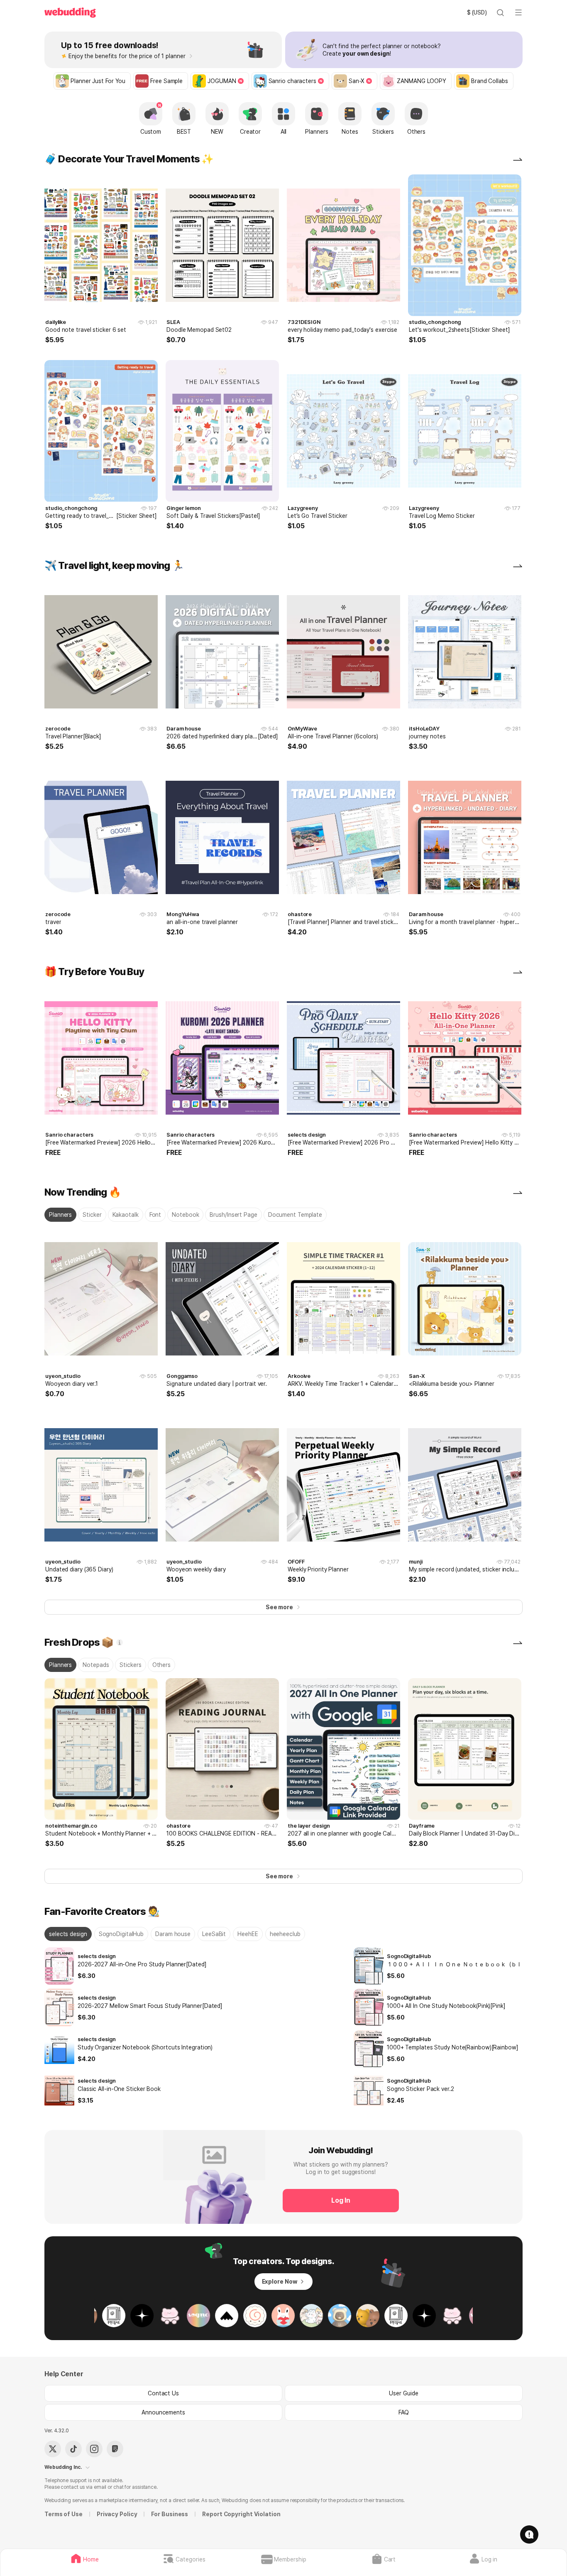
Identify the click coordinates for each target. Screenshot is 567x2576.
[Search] (500, 12)
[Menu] (518, 12)
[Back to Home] (70, 13)
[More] (518, 159)
